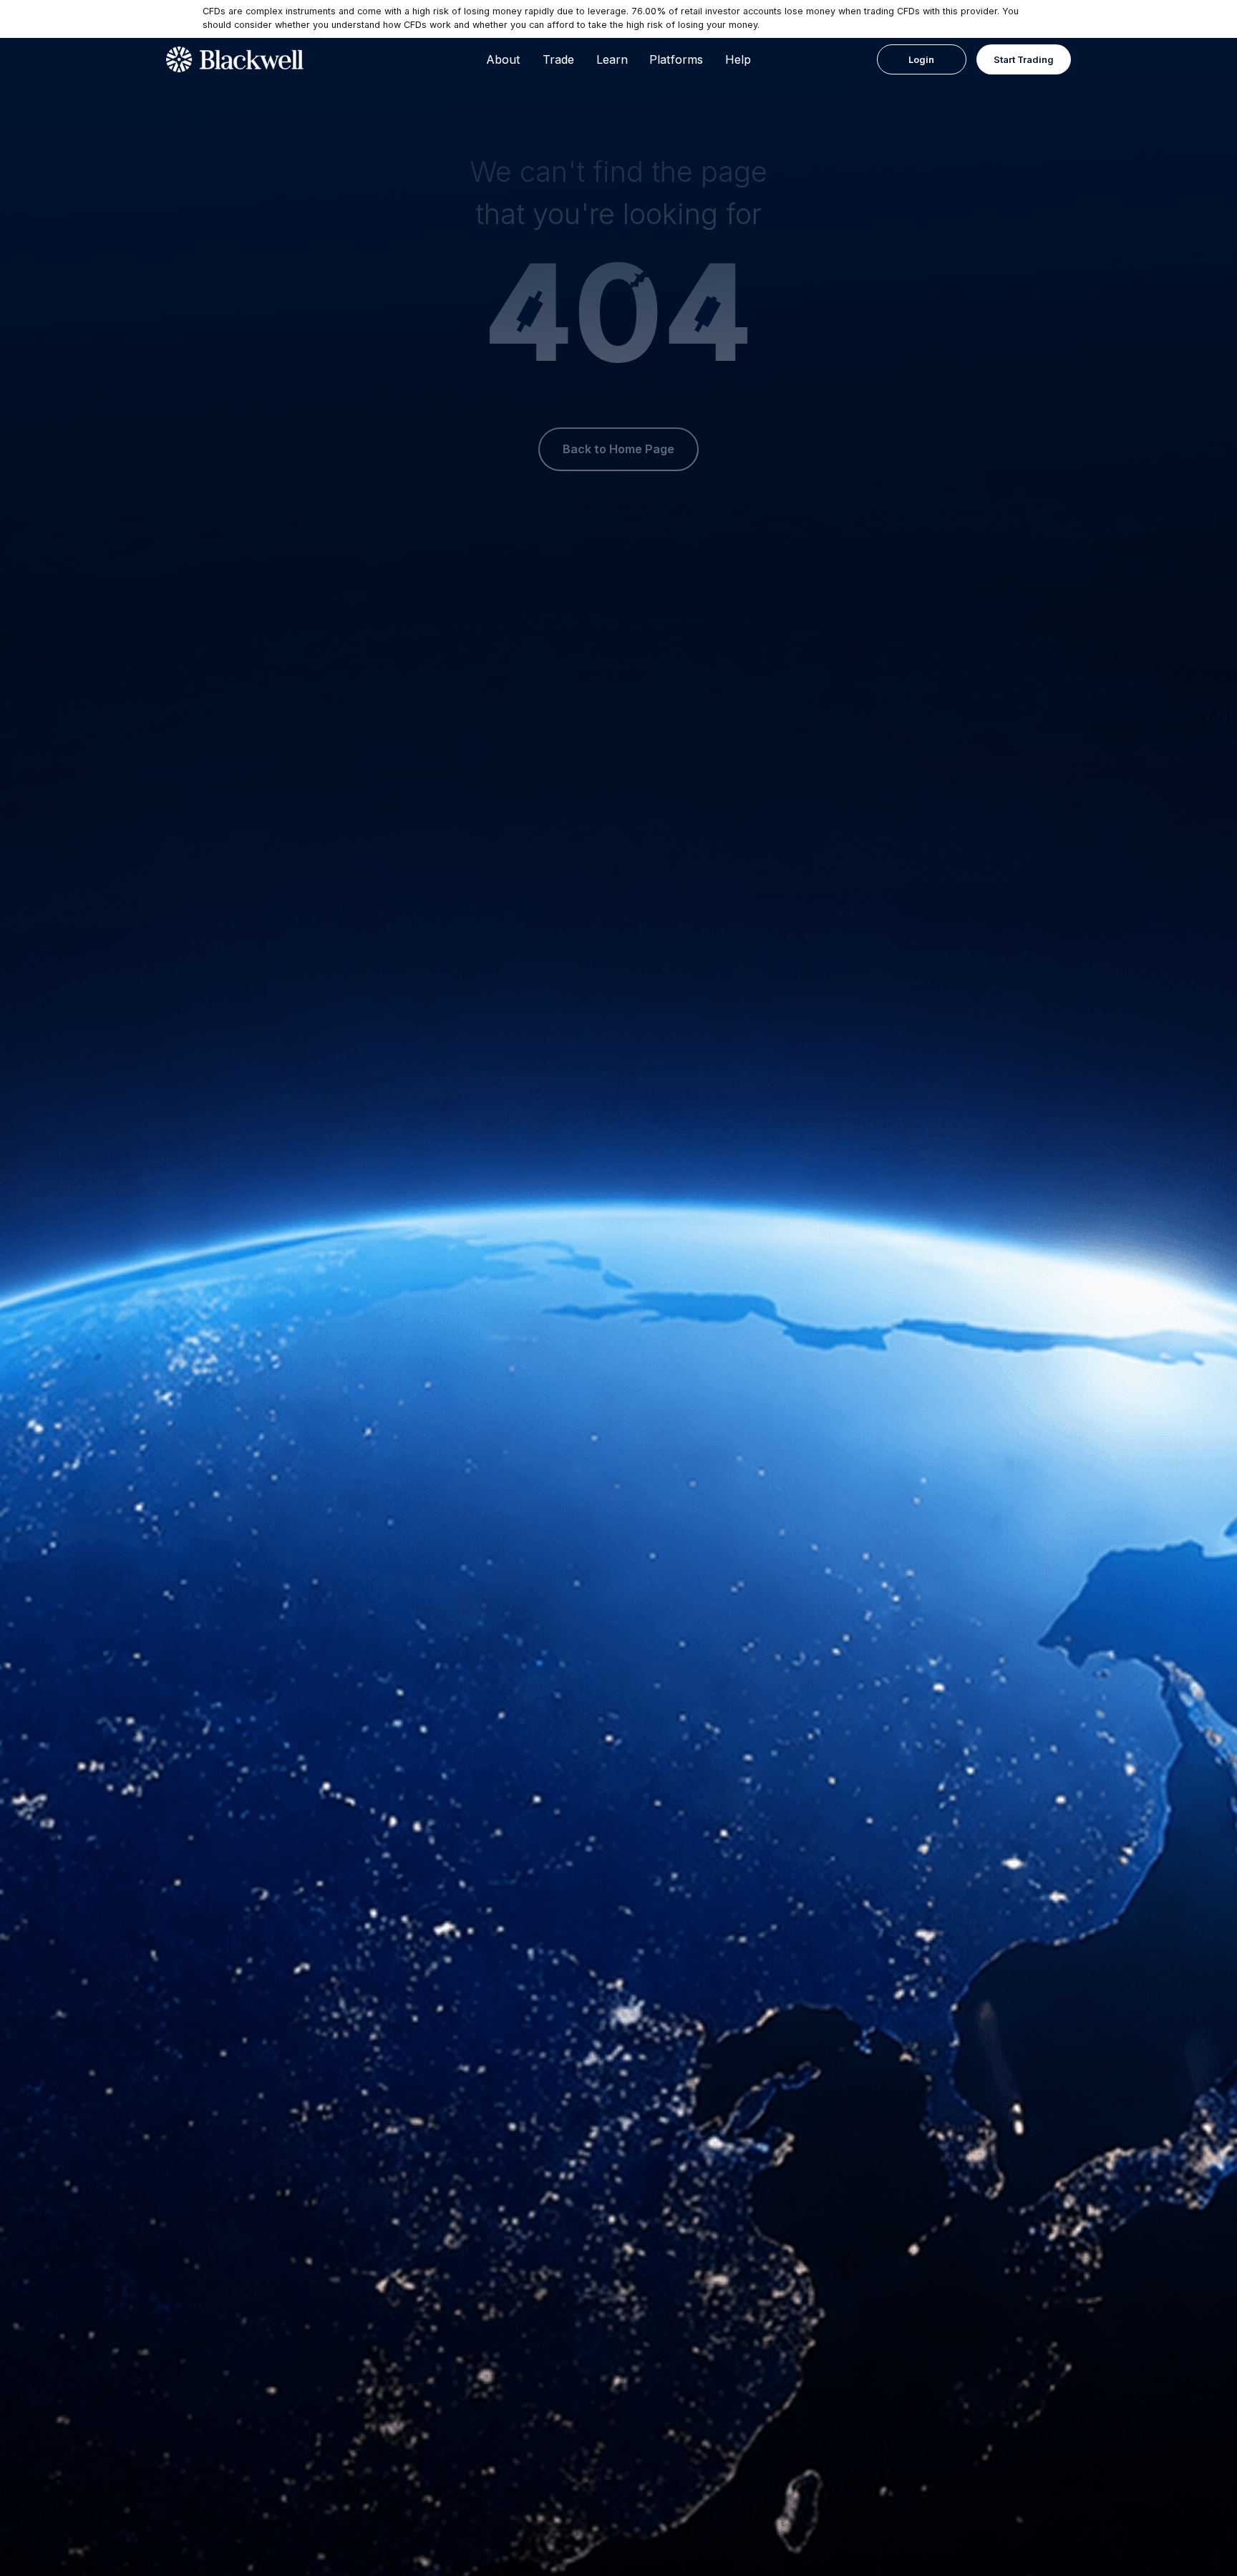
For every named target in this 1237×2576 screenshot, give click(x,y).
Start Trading (1024, 60)
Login (921, 60)
